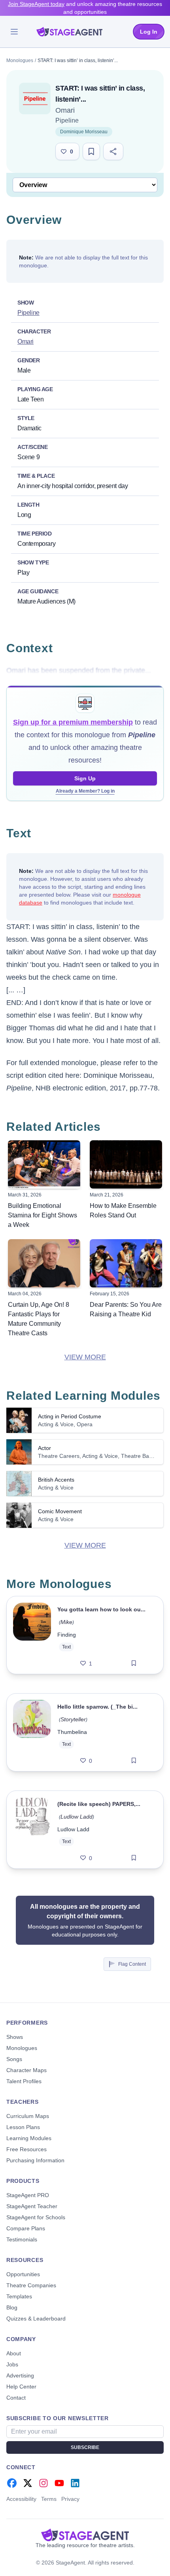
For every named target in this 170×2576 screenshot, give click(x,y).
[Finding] (32, 1635)
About (14, 2353)
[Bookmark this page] (91, 151)
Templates (19, 2296)
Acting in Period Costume (70, 1416)
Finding (67, 1635)
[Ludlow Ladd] (32, 1830)
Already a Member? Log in (85, 791)
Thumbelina (72, 1732)
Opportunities (23, 2274)
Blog (12, 2307)
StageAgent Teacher (32, 2206)
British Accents (56, 1480)
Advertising (20, 2375)
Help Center (21, 2387)
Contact (16, 2398)
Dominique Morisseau (84, 132)
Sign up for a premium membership (73, 722)
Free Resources (26, 2149)
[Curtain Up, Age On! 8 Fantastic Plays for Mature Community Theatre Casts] (44, 1263)
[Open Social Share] (113, 151)
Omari (65, 110)
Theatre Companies (31, 2285)
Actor (44, 1448)
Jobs (12, 2364)
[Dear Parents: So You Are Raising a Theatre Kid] (126, 1263)
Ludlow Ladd (76, 1817)
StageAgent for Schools (36, 2217)
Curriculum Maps (28, 2116)
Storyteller (73, 1719)
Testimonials (22, 2239)
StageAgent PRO (28, 2195)
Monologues (20, 61)
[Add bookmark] (134, 1664)
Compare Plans (26, 2228)
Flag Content (132, 1964)
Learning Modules (29, 2138)
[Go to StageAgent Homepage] (85, 2535)
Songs (14, 2059)
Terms (49, 2499)
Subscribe (85, 2447)
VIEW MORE (85, 1357)
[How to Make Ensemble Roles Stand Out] (126, 1164)
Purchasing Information (35, 2160)
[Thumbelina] (32, 1732)
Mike (66, 1622)
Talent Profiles (24, 2081)
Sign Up (85, 778)
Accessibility (21, 2499)
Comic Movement (60, 1511)
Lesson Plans (23, 2127)
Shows (15, 2037)
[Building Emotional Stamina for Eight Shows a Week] (44, 1164)
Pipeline (67, 120)
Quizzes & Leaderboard (36, 2319)
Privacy (70, 2499)
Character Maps (26, 2070)
